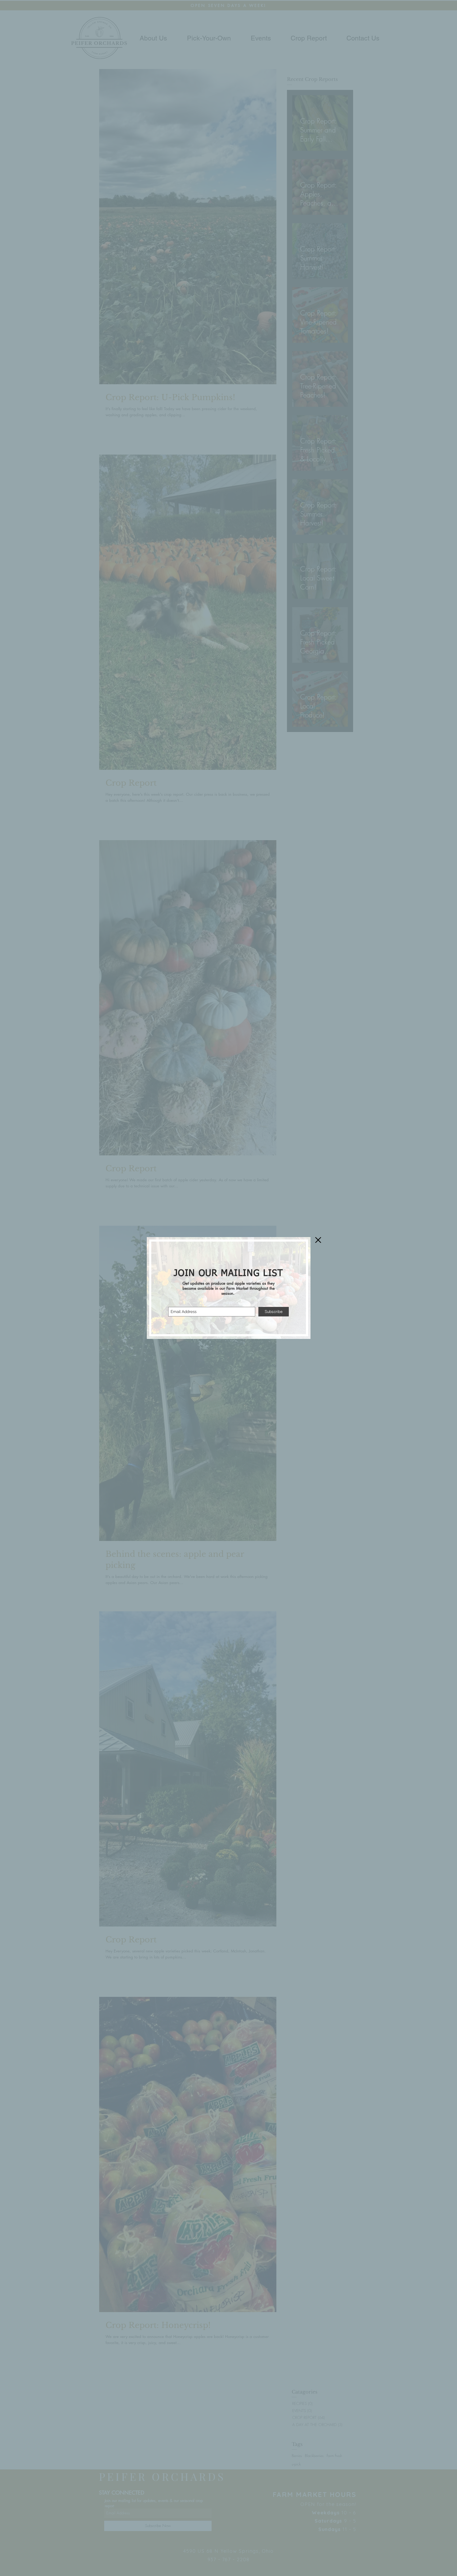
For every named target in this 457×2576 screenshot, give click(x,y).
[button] (318, 1240)
